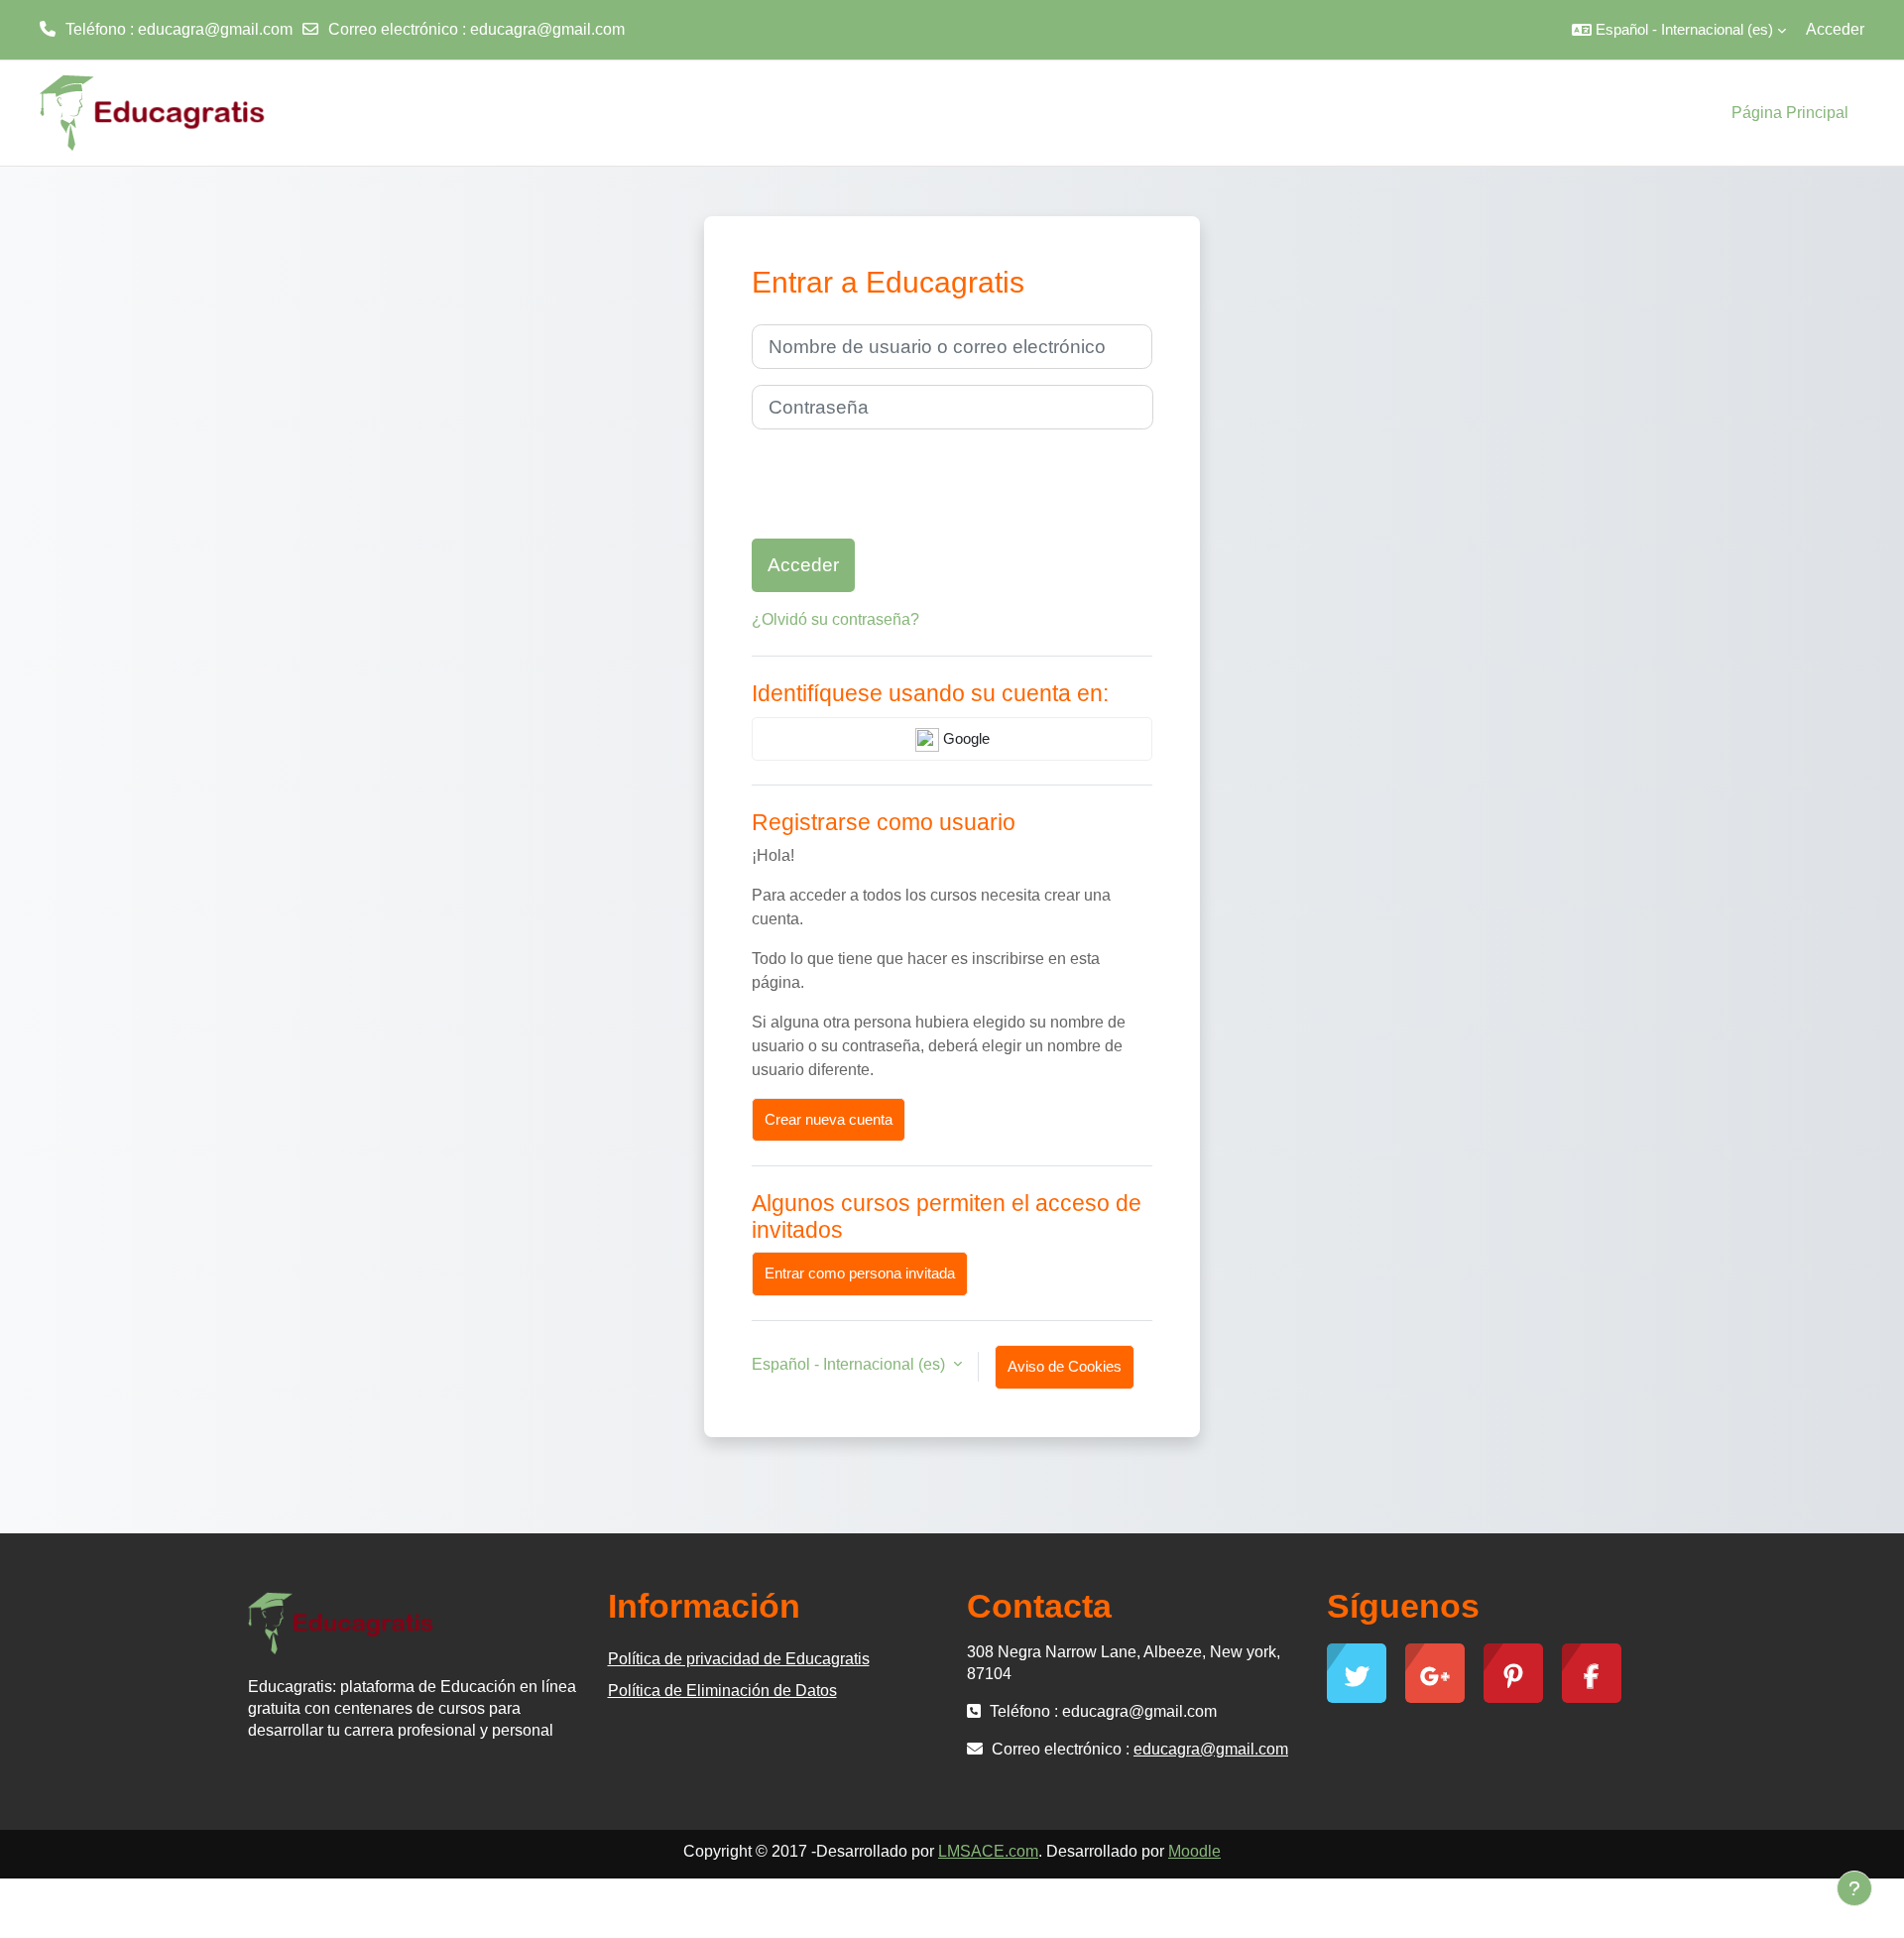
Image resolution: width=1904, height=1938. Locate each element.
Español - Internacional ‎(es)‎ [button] (850, 1364)
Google (964, 738)
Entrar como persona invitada (860, 1273)
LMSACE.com (988, 1851)
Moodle (1194, 1851)
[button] (1679, 30)
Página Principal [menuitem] (1790, 113)
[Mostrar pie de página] (1854, 1888)
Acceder (1835, 29)
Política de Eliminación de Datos (722, 1691)
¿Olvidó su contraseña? (835, 619)
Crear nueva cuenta (829, 1119)
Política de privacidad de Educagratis (739, 1659)
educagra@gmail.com (547, 29)
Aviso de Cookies (1065, 1366)
